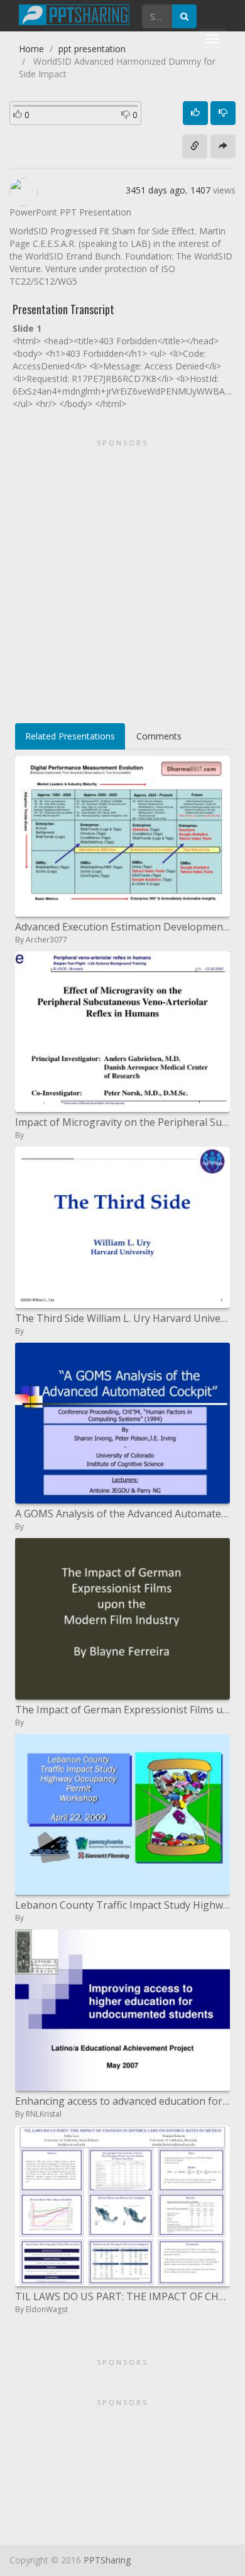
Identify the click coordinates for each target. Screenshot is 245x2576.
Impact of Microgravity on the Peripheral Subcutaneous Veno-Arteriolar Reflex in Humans (122, 1122)
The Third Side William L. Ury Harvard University (122, 1318)
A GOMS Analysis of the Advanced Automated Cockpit (122, 1514)
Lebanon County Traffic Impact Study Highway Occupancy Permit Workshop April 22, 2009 (122, 1905)
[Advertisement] (122, 577)
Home (31, 49)
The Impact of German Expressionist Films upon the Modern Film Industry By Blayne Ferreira (122, 1710)
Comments (159, 736)
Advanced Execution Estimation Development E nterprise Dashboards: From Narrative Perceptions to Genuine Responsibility (122, 927)
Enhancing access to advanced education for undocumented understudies (122, 2101)
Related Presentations (70, 736)
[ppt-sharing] (74, 13)
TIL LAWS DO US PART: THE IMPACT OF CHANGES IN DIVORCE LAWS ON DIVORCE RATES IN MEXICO (122, 2296)
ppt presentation (92, 49)
